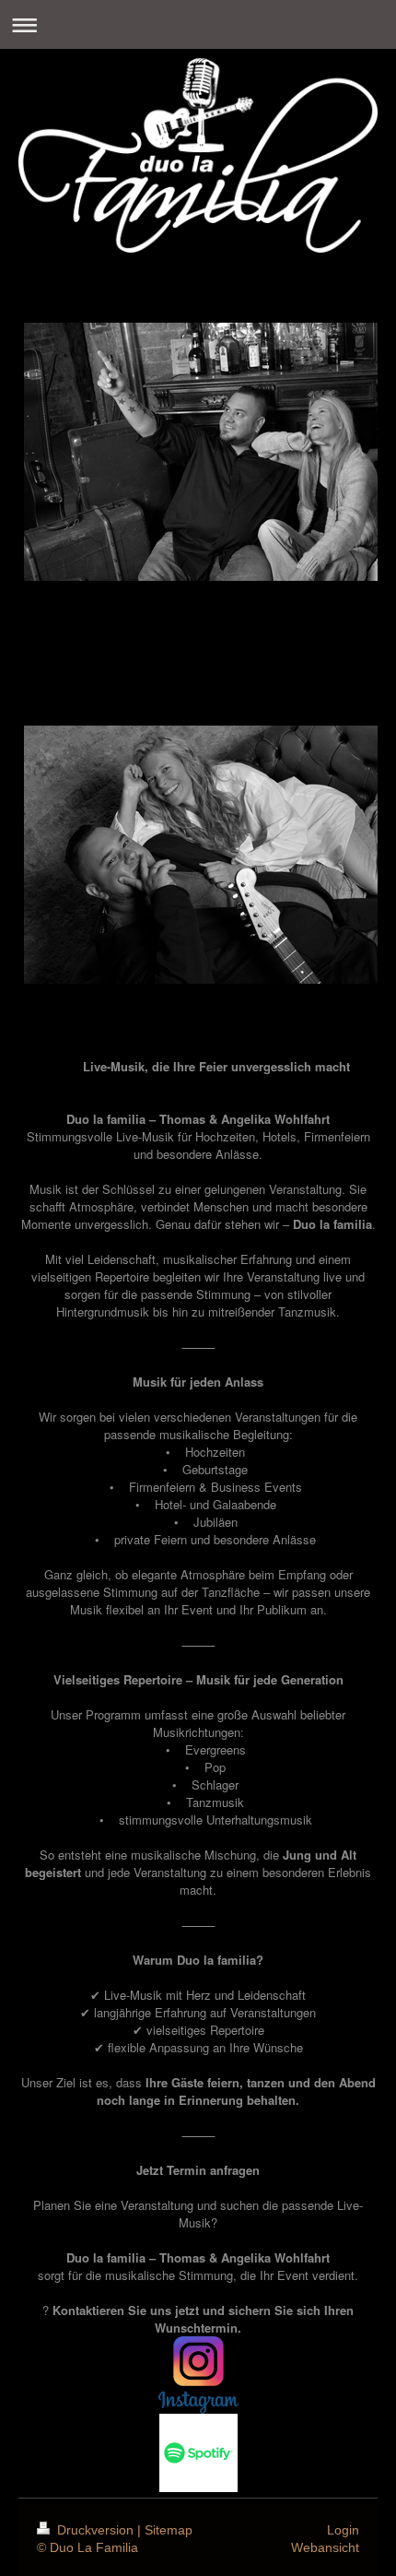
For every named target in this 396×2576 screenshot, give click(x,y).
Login (343, 2530)
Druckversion (95, 2530)
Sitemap (169, 2530)
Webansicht (325, 2547)
